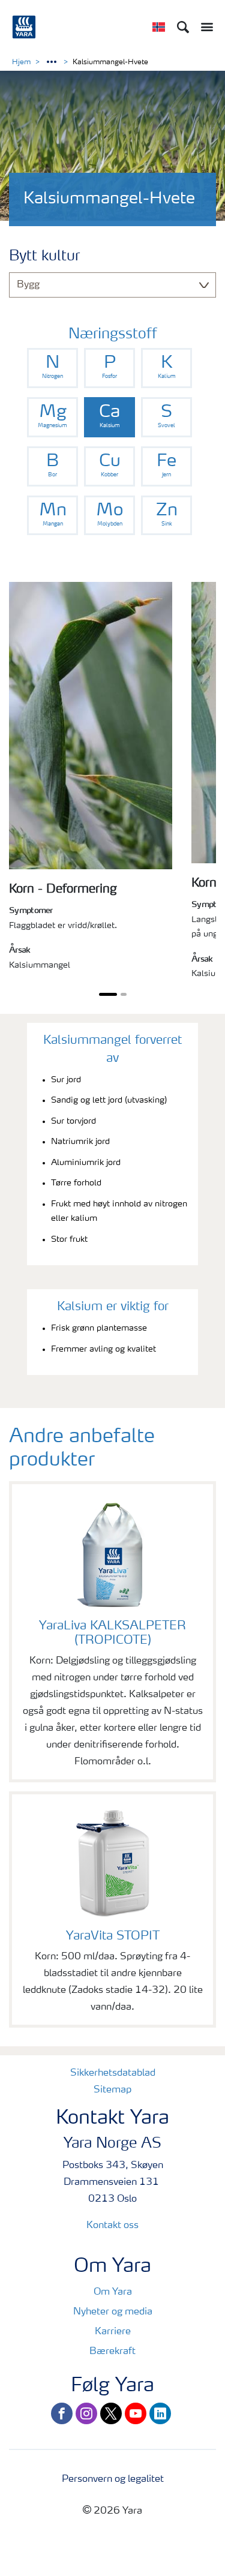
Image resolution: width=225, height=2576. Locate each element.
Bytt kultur (44, 257)
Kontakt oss (112, 2226)
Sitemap (112, 2090)
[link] (52, 368)
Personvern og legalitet (113, 2479)
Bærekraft (112, 2352)
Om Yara (113, 2292)
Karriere (113, 2332)
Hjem (21, 62)
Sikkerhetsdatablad (113, 2073)
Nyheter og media (113, 2312)
